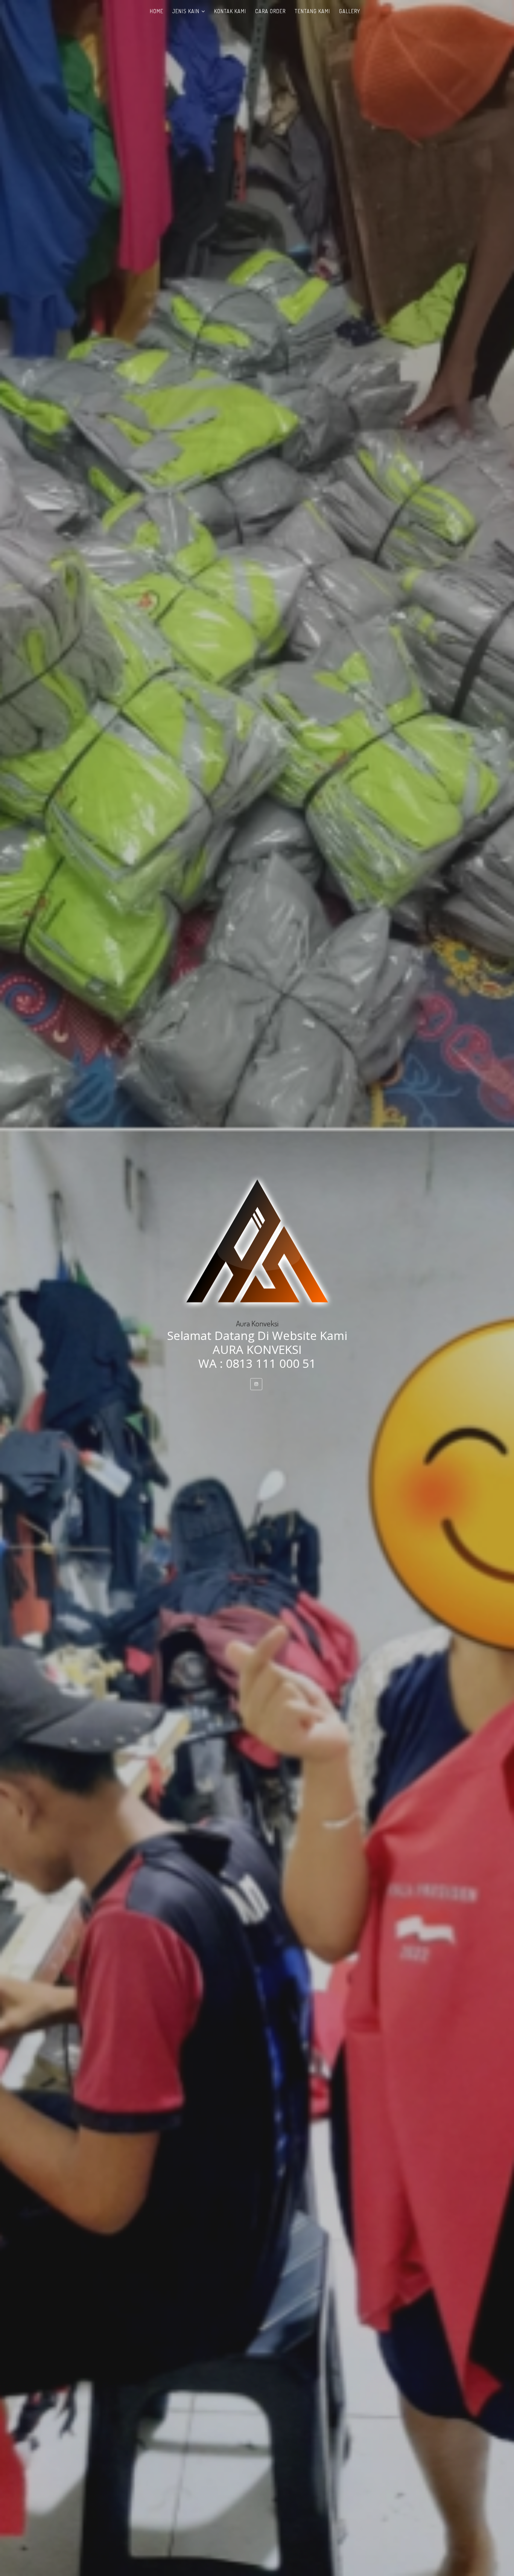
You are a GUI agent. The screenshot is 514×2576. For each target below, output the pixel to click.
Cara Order (270, 11)
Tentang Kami (312, 11)
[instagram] (256, 1384)
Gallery (350, 11)
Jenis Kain (186, 11)
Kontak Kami (230, 11)
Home (157, 11)
